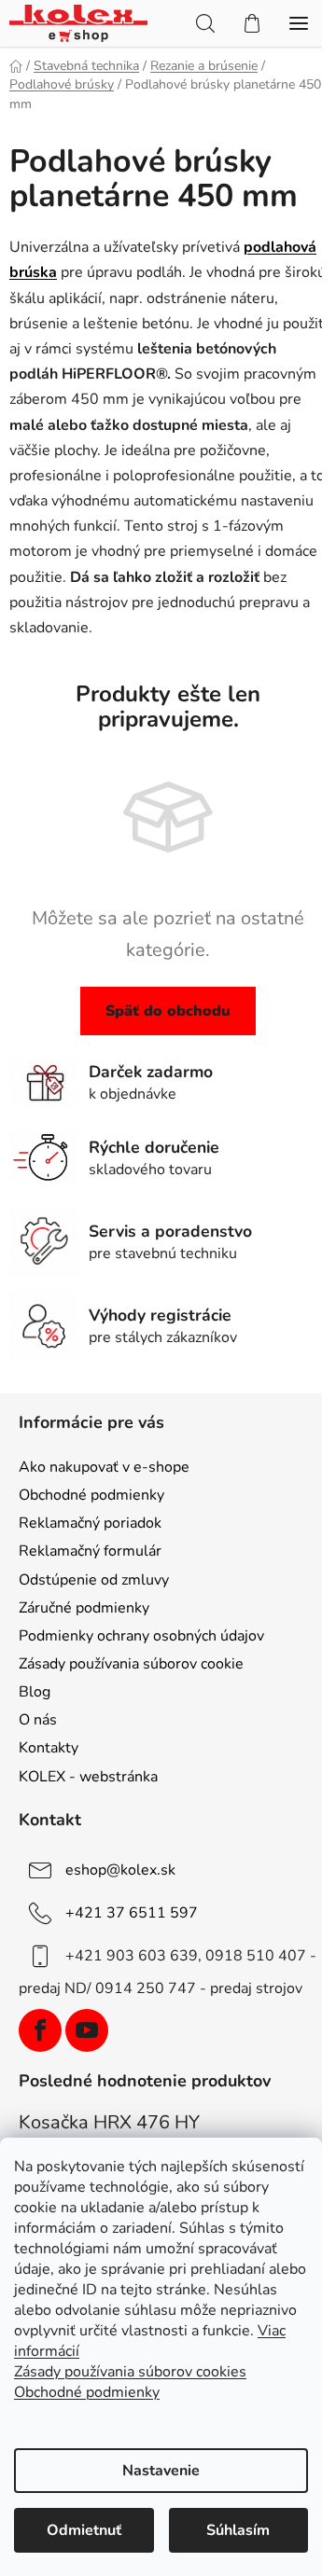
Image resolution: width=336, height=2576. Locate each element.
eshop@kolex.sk (120, 1870)
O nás (38, 1720)
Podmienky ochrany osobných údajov (141, 1636)
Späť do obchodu (168, 1011)
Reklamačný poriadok (90, 1523)
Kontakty (49, 1748)
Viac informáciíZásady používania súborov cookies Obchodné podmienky (150, 2361)
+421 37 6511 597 (132, 1913)
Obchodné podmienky (91, 1495)
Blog (35, 1692)
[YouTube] (87, 2030)
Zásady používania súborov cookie (131, 1664)
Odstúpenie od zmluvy (94, 1580)
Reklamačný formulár (90, 1551)
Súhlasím (238, 2530)
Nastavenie (161, 2471)
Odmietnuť (84, 2530)
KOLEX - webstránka (88, 1777)
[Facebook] (40, 2030)
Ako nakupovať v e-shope (104, 1467)
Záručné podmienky (84, 1608)
